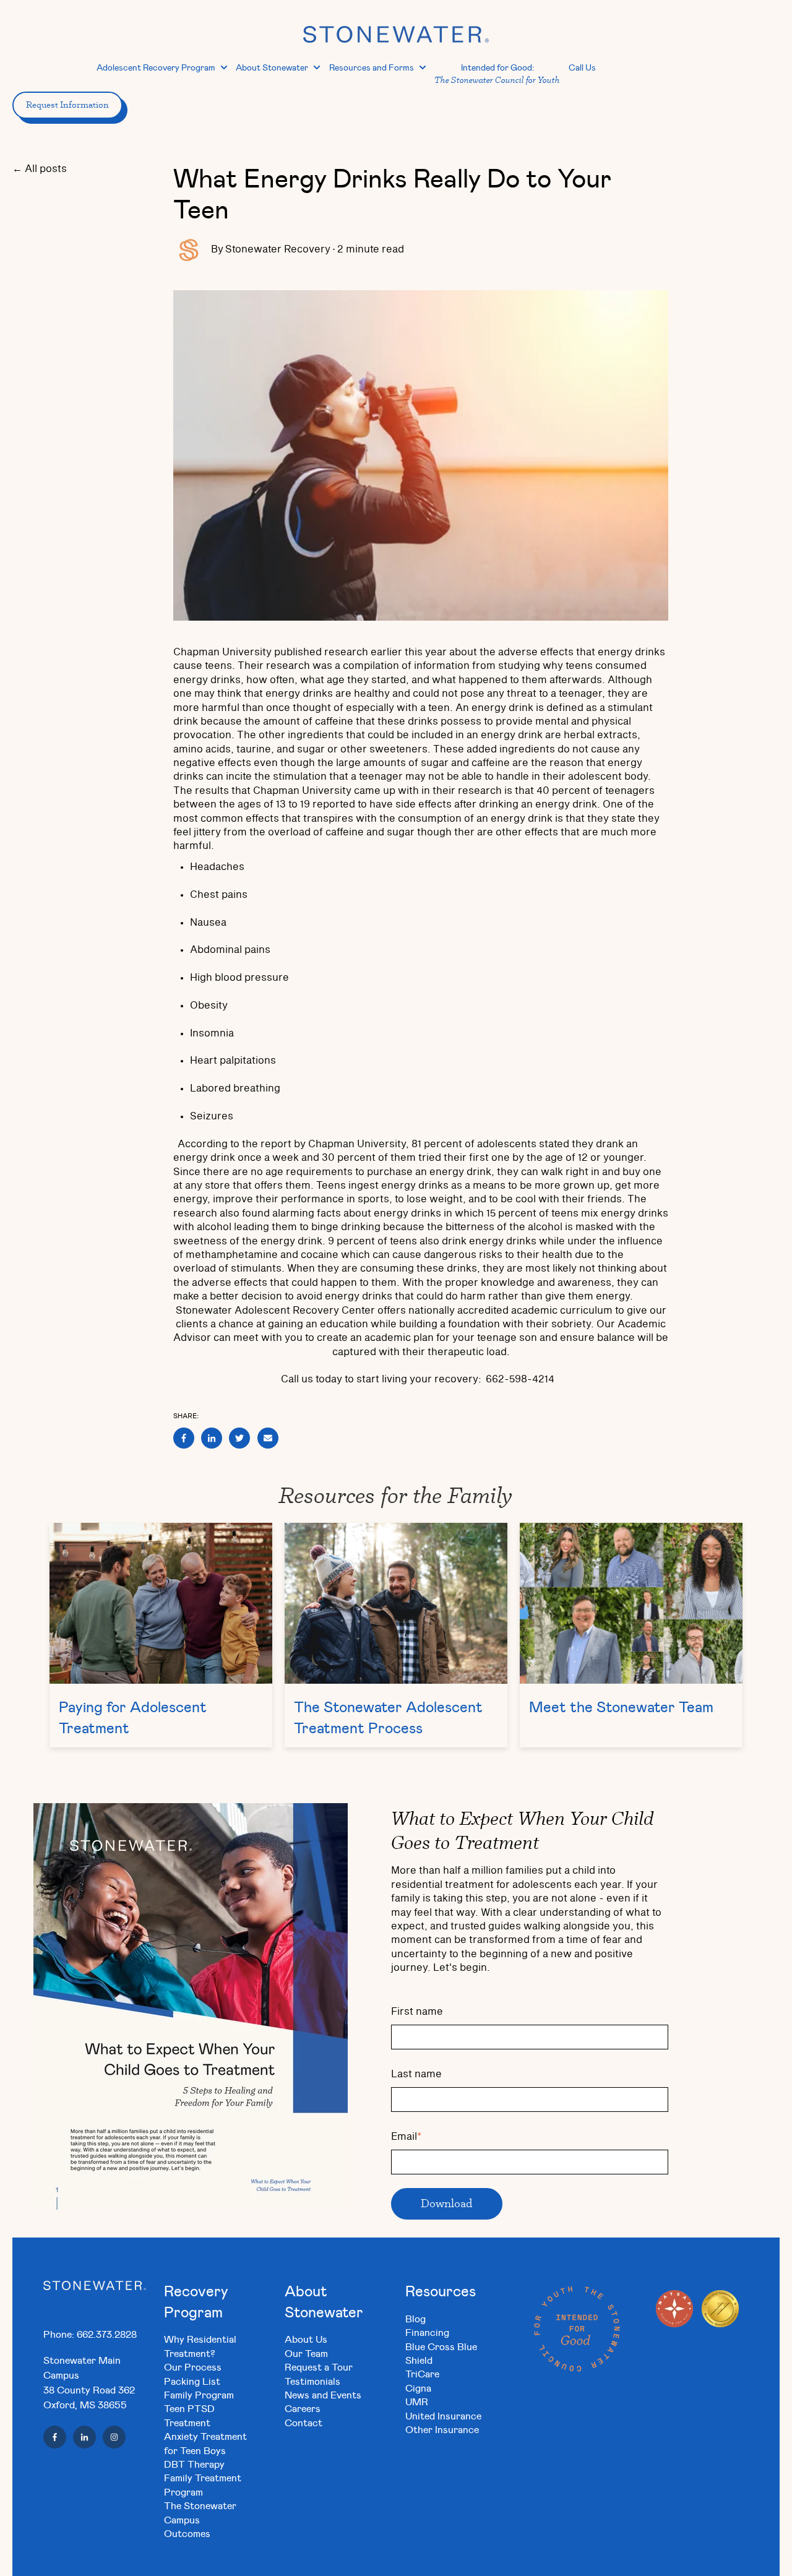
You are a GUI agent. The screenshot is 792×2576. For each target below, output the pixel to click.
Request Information (67, 105)
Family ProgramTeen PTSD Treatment (199, 2408)
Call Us (582, 67)
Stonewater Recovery (278, 249)
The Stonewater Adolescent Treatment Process (388, 1717)
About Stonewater (272, 67)
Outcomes (187, 2533)
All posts (46, 169)
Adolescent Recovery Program (156, 67)
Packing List (192, 2381)
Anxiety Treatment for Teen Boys (205, 2443)
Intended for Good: (497, 73)
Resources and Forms (372, 67)
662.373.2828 (107, 2334)
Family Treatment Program (203, 2484)
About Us (306, 2339)
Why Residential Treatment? (200, 2346)
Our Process (193, 2367)
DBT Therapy (194, 2464)
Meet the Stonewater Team (621, 1707)
